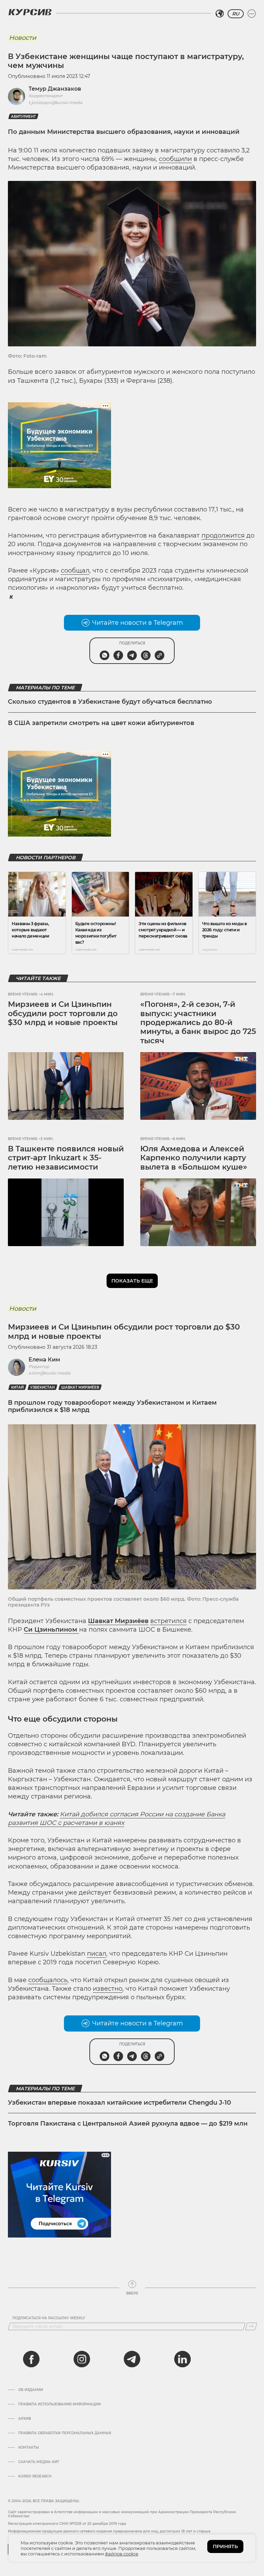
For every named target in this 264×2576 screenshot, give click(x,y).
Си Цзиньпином (51, 1630)
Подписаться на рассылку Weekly (49, 2318)
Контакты (29, 2448)
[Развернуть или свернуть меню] (252, 14)
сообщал (75, 571)
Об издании (31, 2390)
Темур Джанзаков (55, 89)
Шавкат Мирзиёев (80, 1387)
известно (108, 1989)
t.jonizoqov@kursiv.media (55, 102)
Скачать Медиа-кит (39, 2462)
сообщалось (48, 1980)
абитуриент (23, 117)
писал (97, 1954)
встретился (168, 1621)
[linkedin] (182, 2359)
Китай (17, 1387)
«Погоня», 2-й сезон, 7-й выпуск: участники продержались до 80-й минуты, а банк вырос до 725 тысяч (198, 1022)
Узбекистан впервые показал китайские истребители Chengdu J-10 (119, 2103)
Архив (25, 2419)
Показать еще (132, 1281)
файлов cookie (122, 2554)
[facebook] (31, 2359)
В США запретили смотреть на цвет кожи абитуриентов (101, 723)
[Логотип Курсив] (30, 12)
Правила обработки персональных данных (65, 2433)
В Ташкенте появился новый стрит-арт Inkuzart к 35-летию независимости (66, 1158)
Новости (23, 38)
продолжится (223, 536)
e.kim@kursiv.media (49, 1373)
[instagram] (82, 2359)
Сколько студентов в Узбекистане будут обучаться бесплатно (110, 702)
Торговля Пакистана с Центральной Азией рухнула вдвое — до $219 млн (128, 2124)
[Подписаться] (251, 2326)
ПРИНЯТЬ (225, 2546)
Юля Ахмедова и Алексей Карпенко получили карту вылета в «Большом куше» (194, 1158)
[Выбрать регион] (220, 14)
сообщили (175, 159)
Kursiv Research (35, 2476)
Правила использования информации (59, 2404)
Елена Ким (44, 1360)
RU (236, 14)
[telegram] (132, 2359)
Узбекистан (42, 1387)
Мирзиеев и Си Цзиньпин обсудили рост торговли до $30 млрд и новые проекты (63, 1013)
